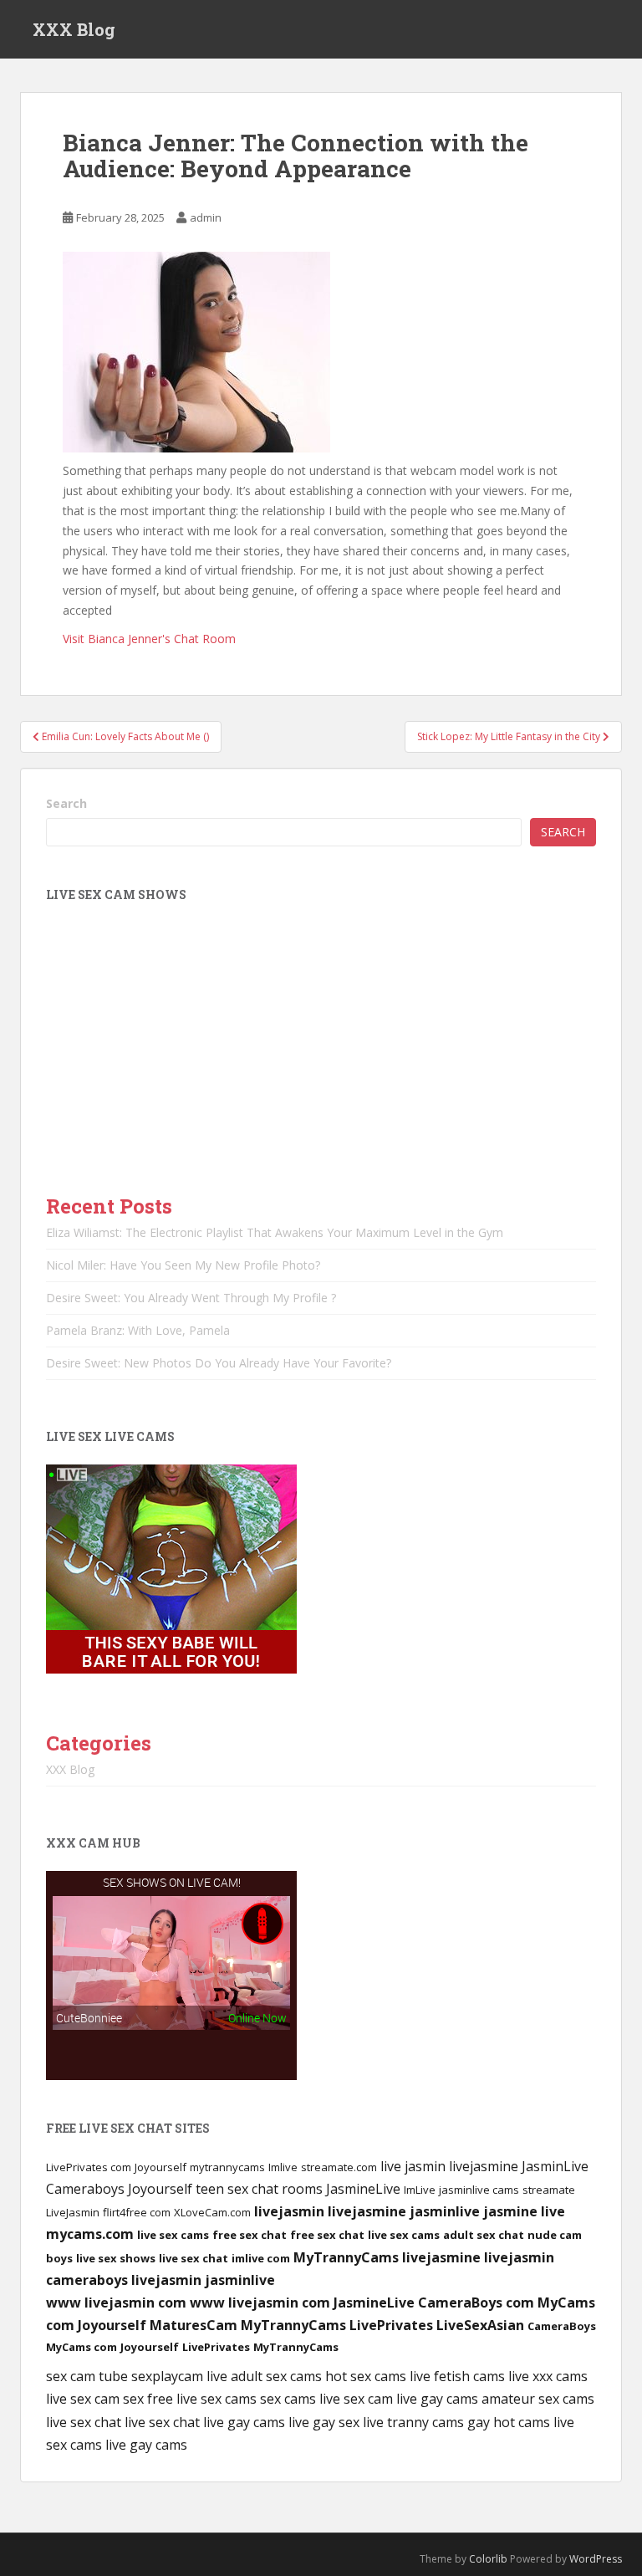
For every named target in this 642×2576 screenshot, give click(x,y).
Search (66, 803)
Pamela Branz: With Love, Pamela (138, 1330)
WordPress (596, 2559)
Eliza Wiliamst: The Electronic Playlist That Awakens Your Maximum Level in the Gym (275, 1232)
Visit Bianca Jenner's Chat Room (149, 639)
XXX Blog (74, 29)
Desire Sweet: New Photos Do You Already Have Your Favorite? (219, 1363)
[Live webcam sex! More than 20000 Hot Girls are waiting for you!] (171, 1567)
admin (206, 217)
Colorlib (488, 2559)
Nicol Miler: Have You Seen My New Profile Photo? (183, 1265)
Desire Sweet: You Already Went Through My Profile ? (191, 1298)
